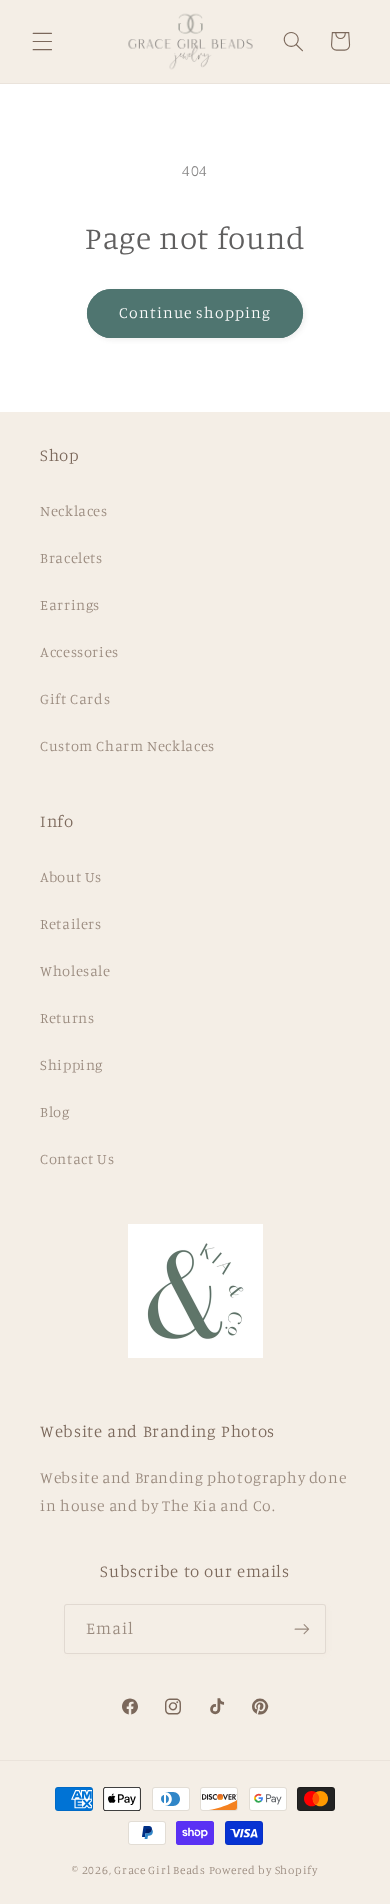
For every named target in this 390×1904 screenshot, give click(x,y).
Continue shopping (195, 312)
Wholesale (75, 970)
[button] (42, 41)
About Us (71, 876)
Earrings (70, 604)
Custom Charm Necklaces (127, 745)
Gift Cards (75, 698)
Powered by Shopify (263, 1870)
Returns (67, 1017)
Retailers (71, 923)
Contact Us (77, 1158)
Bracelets (71, 557)
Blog (55, 1111)
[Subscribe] (302, 1628)
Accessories (79, 651)
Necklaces (74, 510)
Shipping (71, 1064)
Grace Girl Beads (160, 1870)
